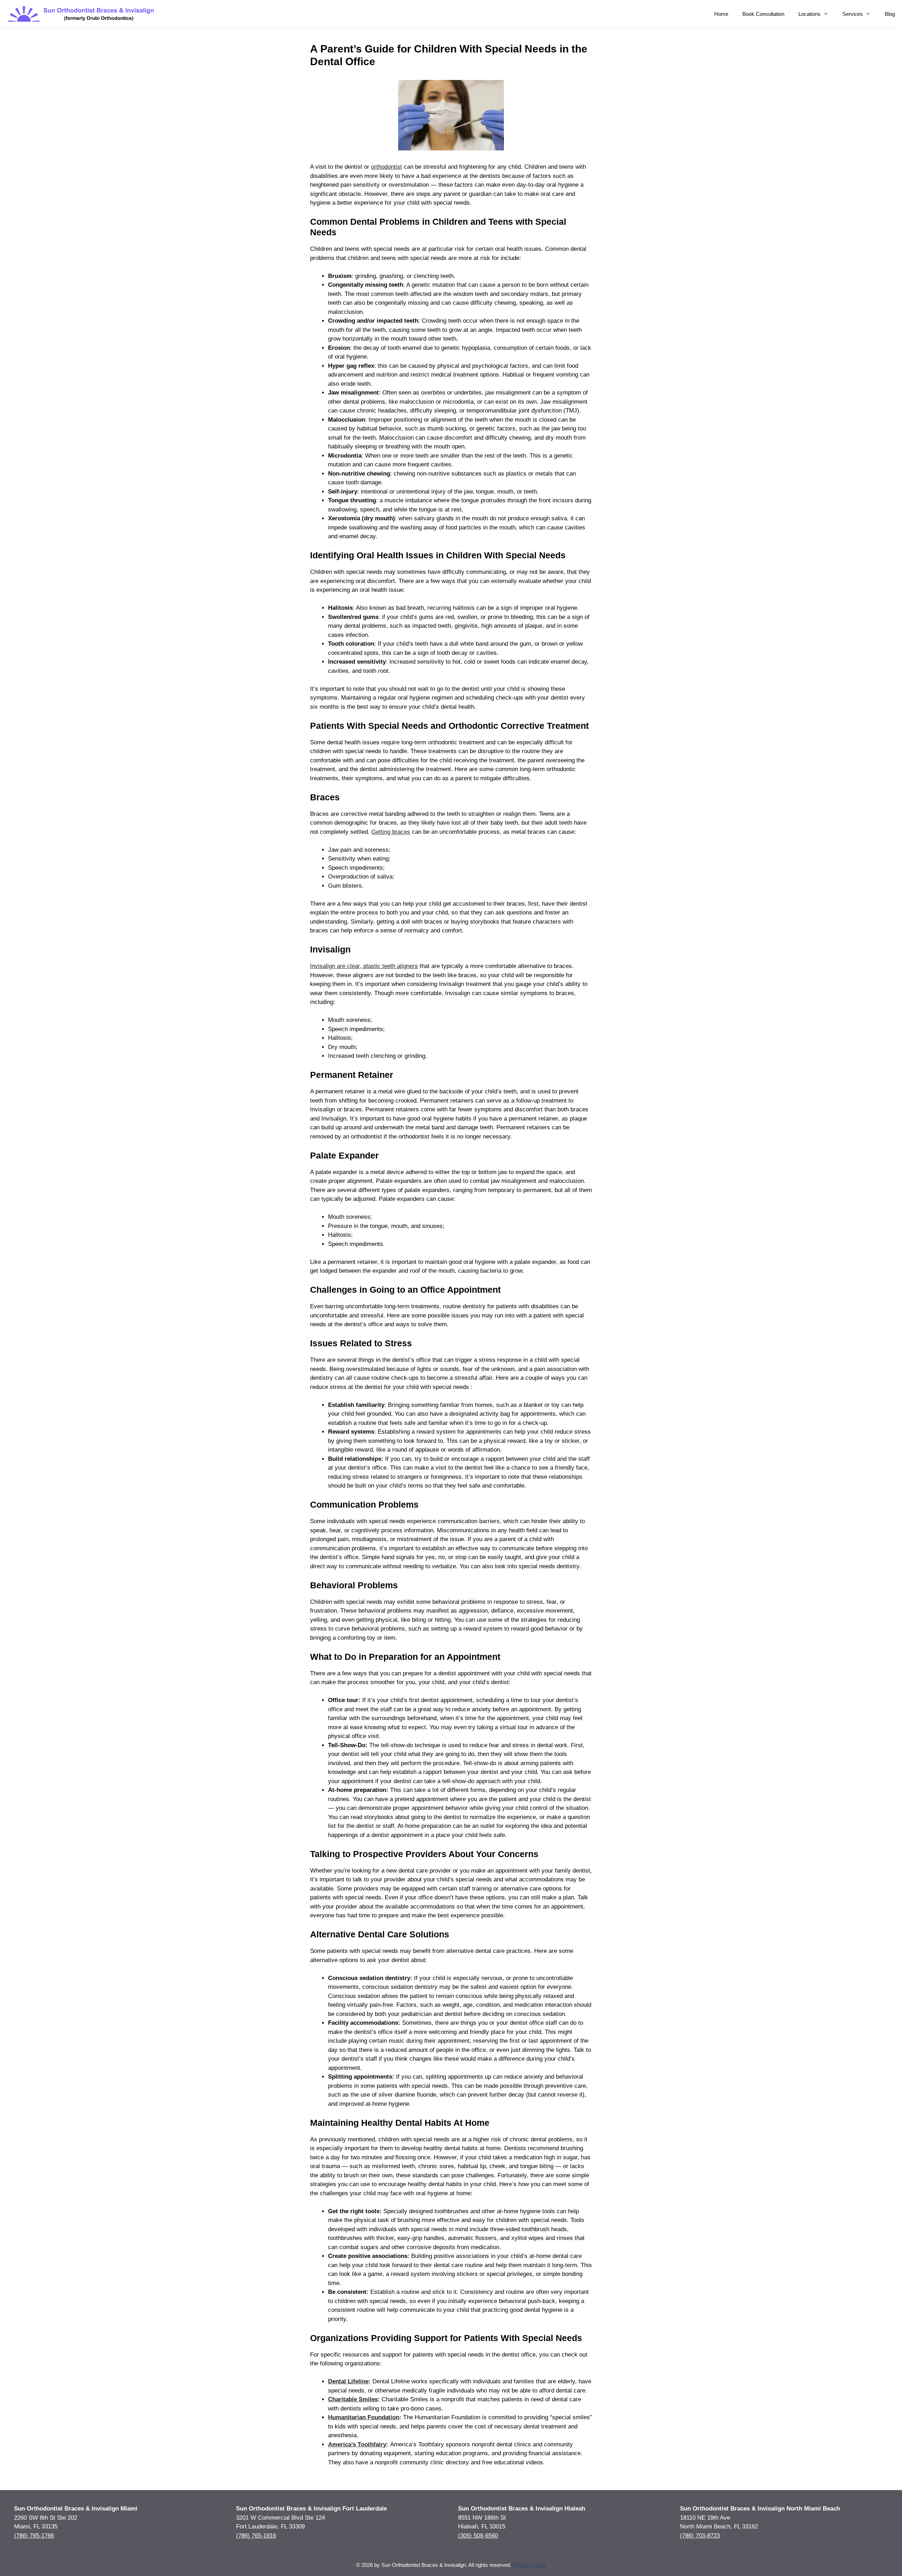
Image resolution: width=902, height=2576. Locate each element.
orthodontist (387, 167)
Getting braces (391, 832)
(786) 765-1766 (34, 2535)
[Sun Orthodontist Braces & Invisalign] (82, 14)
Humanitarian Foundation (364, 2417)
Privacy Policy (529, 2565)
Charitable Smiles (353, 2399)
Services (853, 14)
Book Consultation (763, 14)
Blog (890, 14)
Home (721, 14)
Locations (810, 14)
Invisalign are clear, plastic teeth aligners (364, 966)
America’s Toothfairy (357, 2444)
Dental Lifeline (348, 2381)
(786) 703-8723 (700, 2535)
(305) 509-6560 (478, 2535)
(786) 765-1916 (256, 2535)
